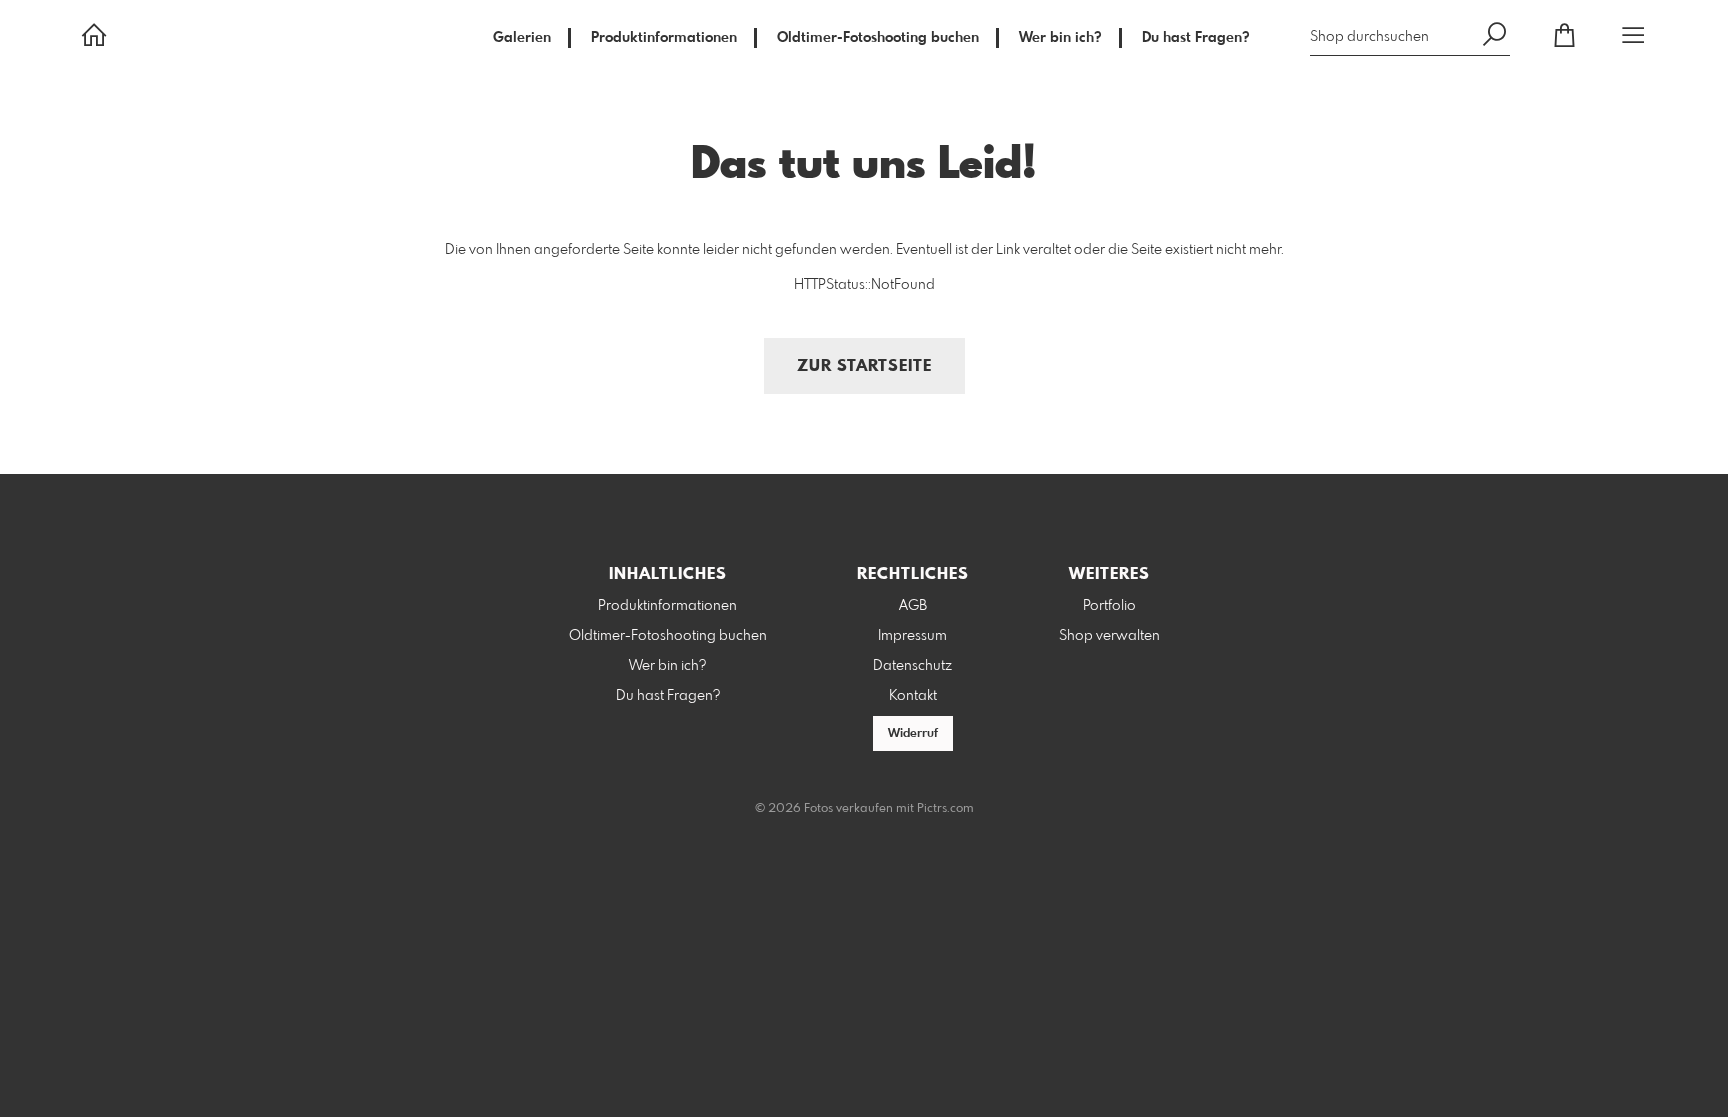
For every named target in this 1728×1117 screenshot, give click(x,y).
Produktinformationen (664, 38)
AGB (913, 606)
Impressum (912, 636)
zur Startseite (864, 366)
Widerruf (913, 734)
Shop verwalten (1109, 636)
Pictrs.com (945, 809)
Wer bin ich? (1060, 38)
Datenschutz (912, 666)
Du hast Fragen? (1196, 38)
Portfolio (1109, 606)
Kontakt (913, 696)
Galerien (522, 38)
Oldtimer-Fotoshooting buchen (878, 38)
